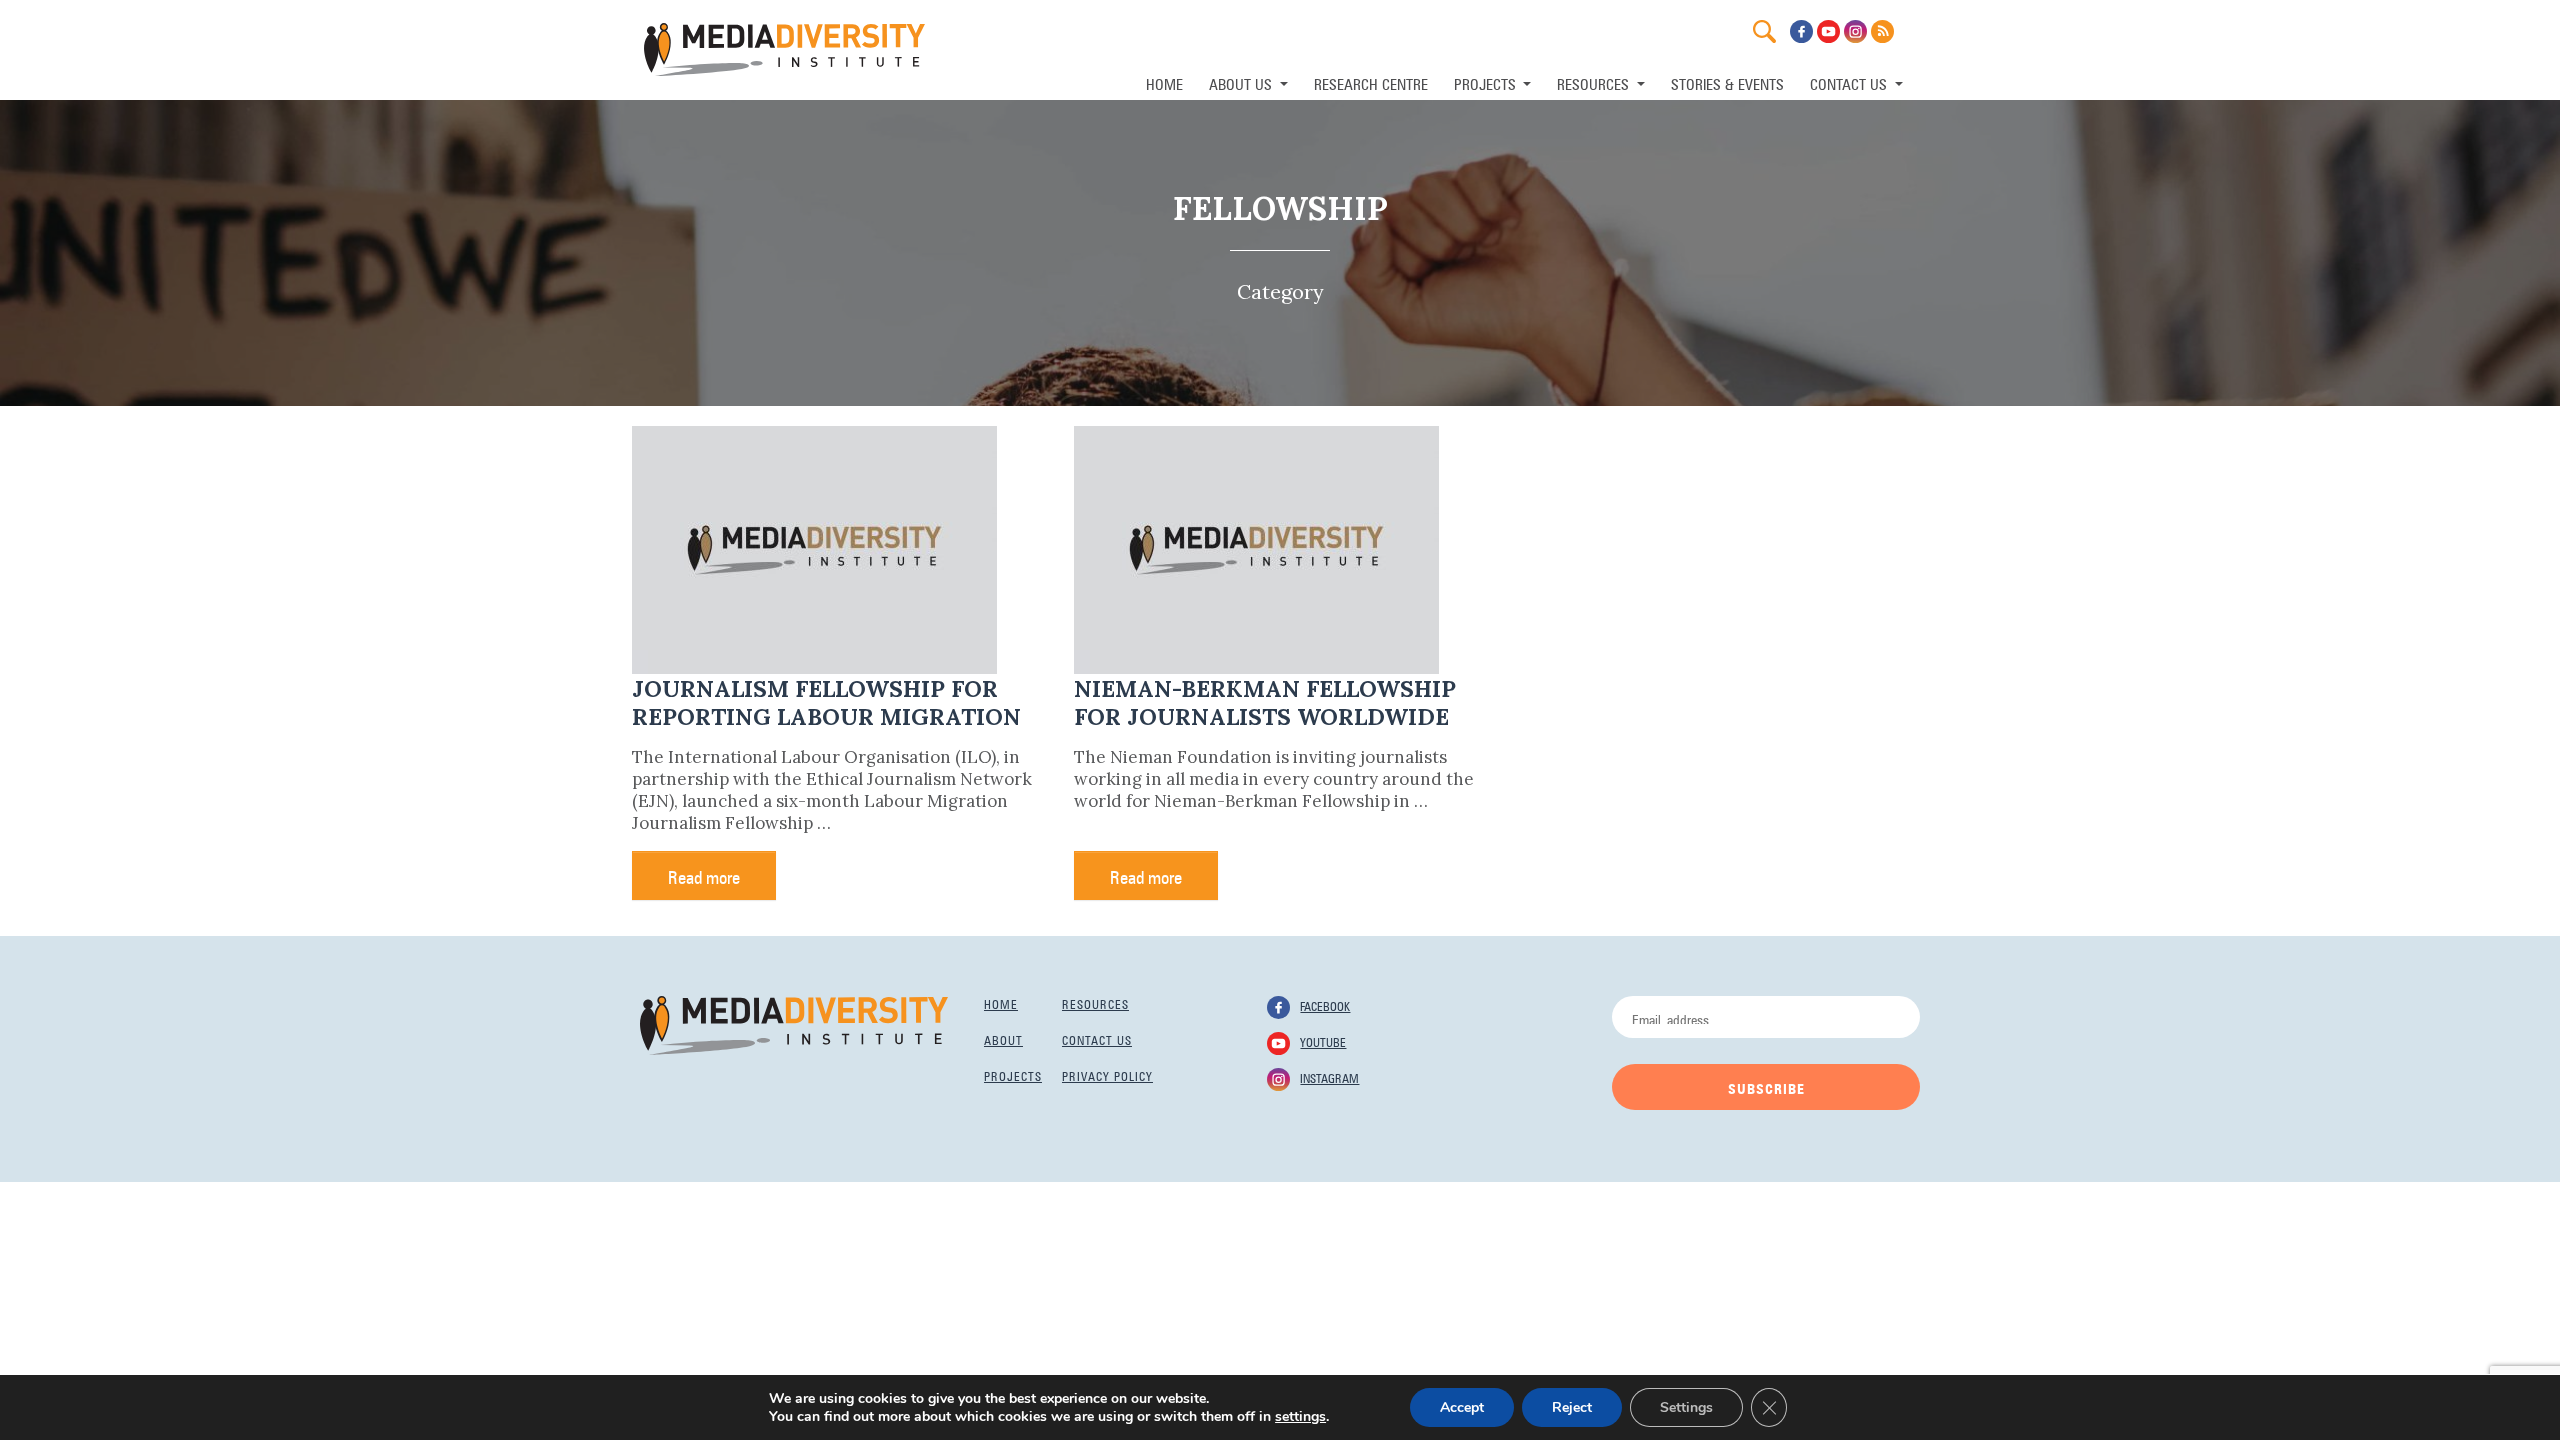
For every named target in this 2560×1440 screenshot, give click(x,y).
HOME (1164, 82)
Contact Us (1850, 82)
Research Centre (1371, 82)
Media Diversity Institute (784, 49)
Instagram (1329, 1077)
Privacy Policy (1107, 1075)
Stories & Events (1727, 82)
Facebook (1325, 1005)
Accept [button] (1462, 1407)
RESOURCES (1595, 82)
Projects (1013, 1075)
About (1003, 1039)
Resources (1095, 1003)
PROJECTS (1487, 82)
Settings (1686, 1407)
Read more (704, 875)
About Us (1242, 82)
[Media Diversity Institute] (794, 1024)
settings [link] (1300, 1416)
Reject (1572, 1407)
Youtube (1323, 1041)
